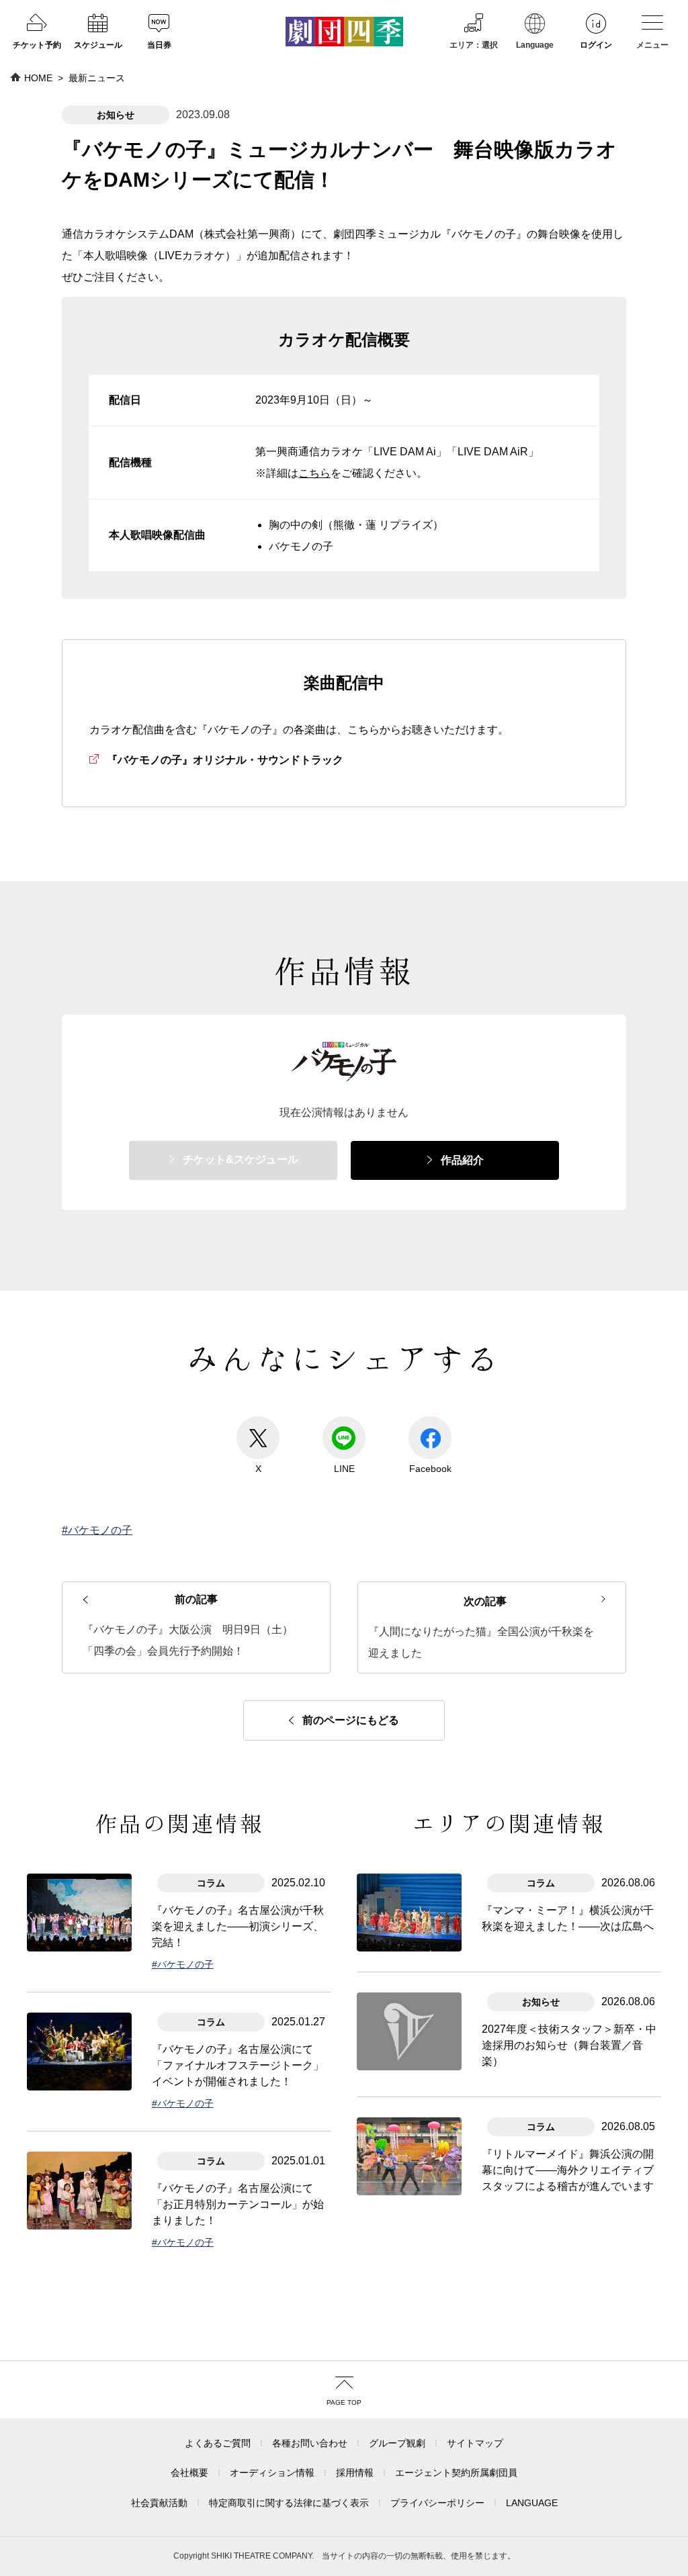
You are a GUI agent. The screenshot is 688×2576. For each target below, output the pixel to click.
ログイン (596, 45)
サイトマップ (475, 2443)
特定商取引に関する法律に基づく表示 (289, 2503)
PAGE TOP (344, 2402)
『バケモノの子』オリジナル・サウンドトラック (225, 760)
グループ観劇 (397, 2443)
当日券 (159, 45)
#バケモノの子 (97, 1530)
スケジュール (98, 45)
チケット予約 (37, 45)
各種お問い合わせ (310, 2443)
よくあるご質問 (218, 2443)
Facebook (430, 1469)
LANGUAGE (532, 2503)
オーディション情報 (272, 2473)
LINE (344, 1469)
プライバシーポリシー (437, 2503)
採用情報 (355, 2473)
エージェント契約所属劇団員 (456, 2473)
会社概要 (189, 2473)
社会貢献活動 (159, 2503)
